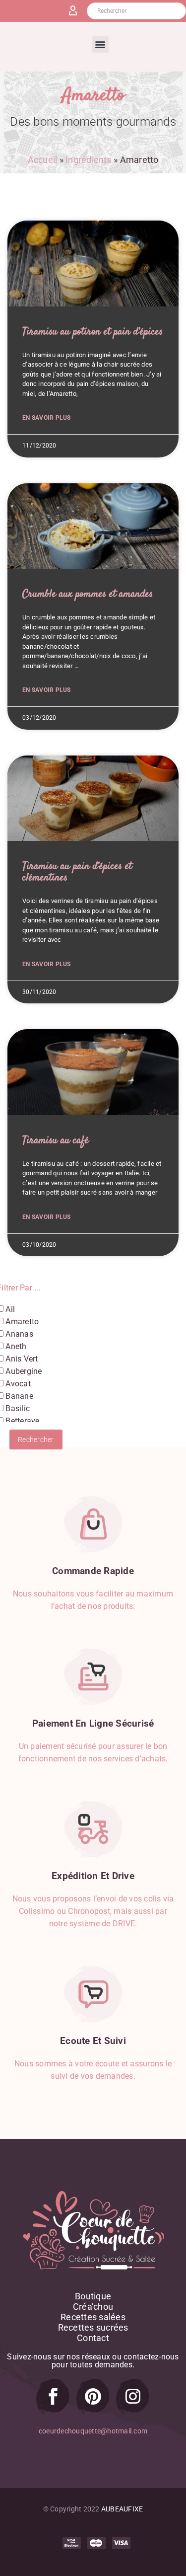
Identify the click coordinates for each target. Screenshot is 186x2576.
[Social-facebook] (53, 2396)
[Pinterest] (93, 2396)
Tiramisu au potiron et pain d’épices (93, 332)
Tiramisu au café (56, 1140)
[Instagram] (133, 2396)
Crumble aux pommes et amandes (88, 594)
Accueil (43, 160)
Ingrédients (89, 160)
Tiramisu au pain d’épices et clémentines (77, 872)
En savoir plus (47, 418)
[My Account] (77, 11)
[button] (100, 44)
